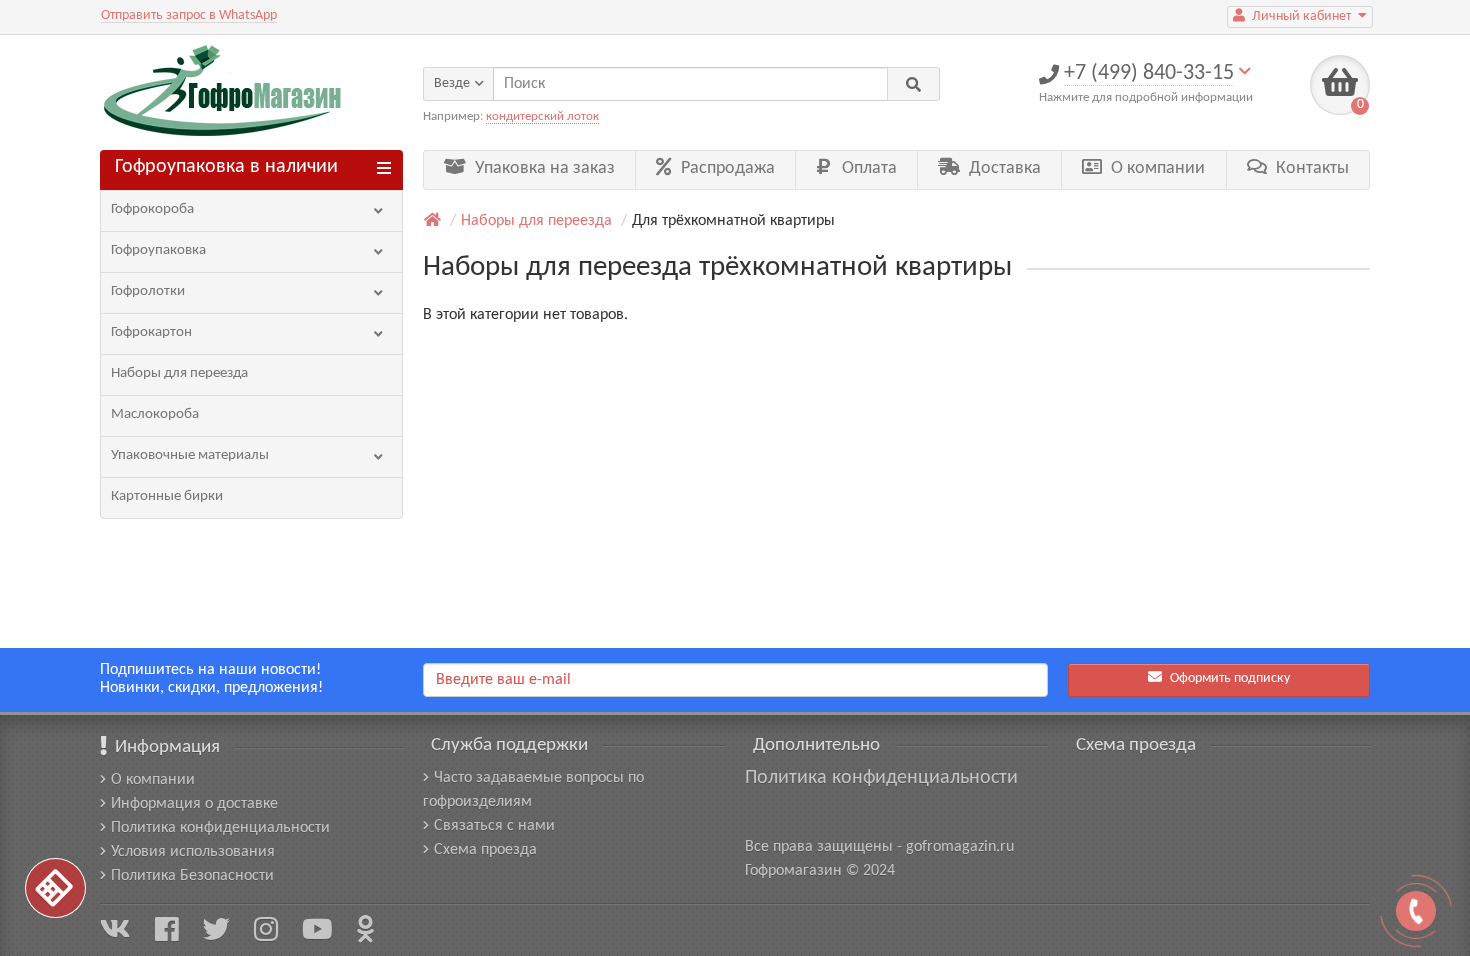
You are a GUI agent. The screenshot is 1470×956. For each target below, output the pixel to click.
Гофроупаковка (158, 250)
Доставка (1003, 168)
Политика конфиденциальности (220, 828)
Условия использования (193, 852)
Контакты (1310, 168)
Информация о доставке (194, 804)
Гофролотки (148, 291)
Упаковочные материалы (190, 455)
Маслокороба (155, 414)
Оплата (867, 168)
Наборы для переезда (179, 373)
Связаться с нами (494, 826)
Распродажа (726, 168)
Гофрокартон (151, 332)
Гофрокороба (152, 209)
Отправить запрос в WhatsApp (189, 15)
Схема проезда (485, 850)
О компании (1156, 168)
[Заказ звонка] (1416, 911)
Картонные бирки (167, 496)
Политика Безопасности (192, 876)
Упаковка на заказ (543, 168)
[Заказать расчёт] (55, 888)
